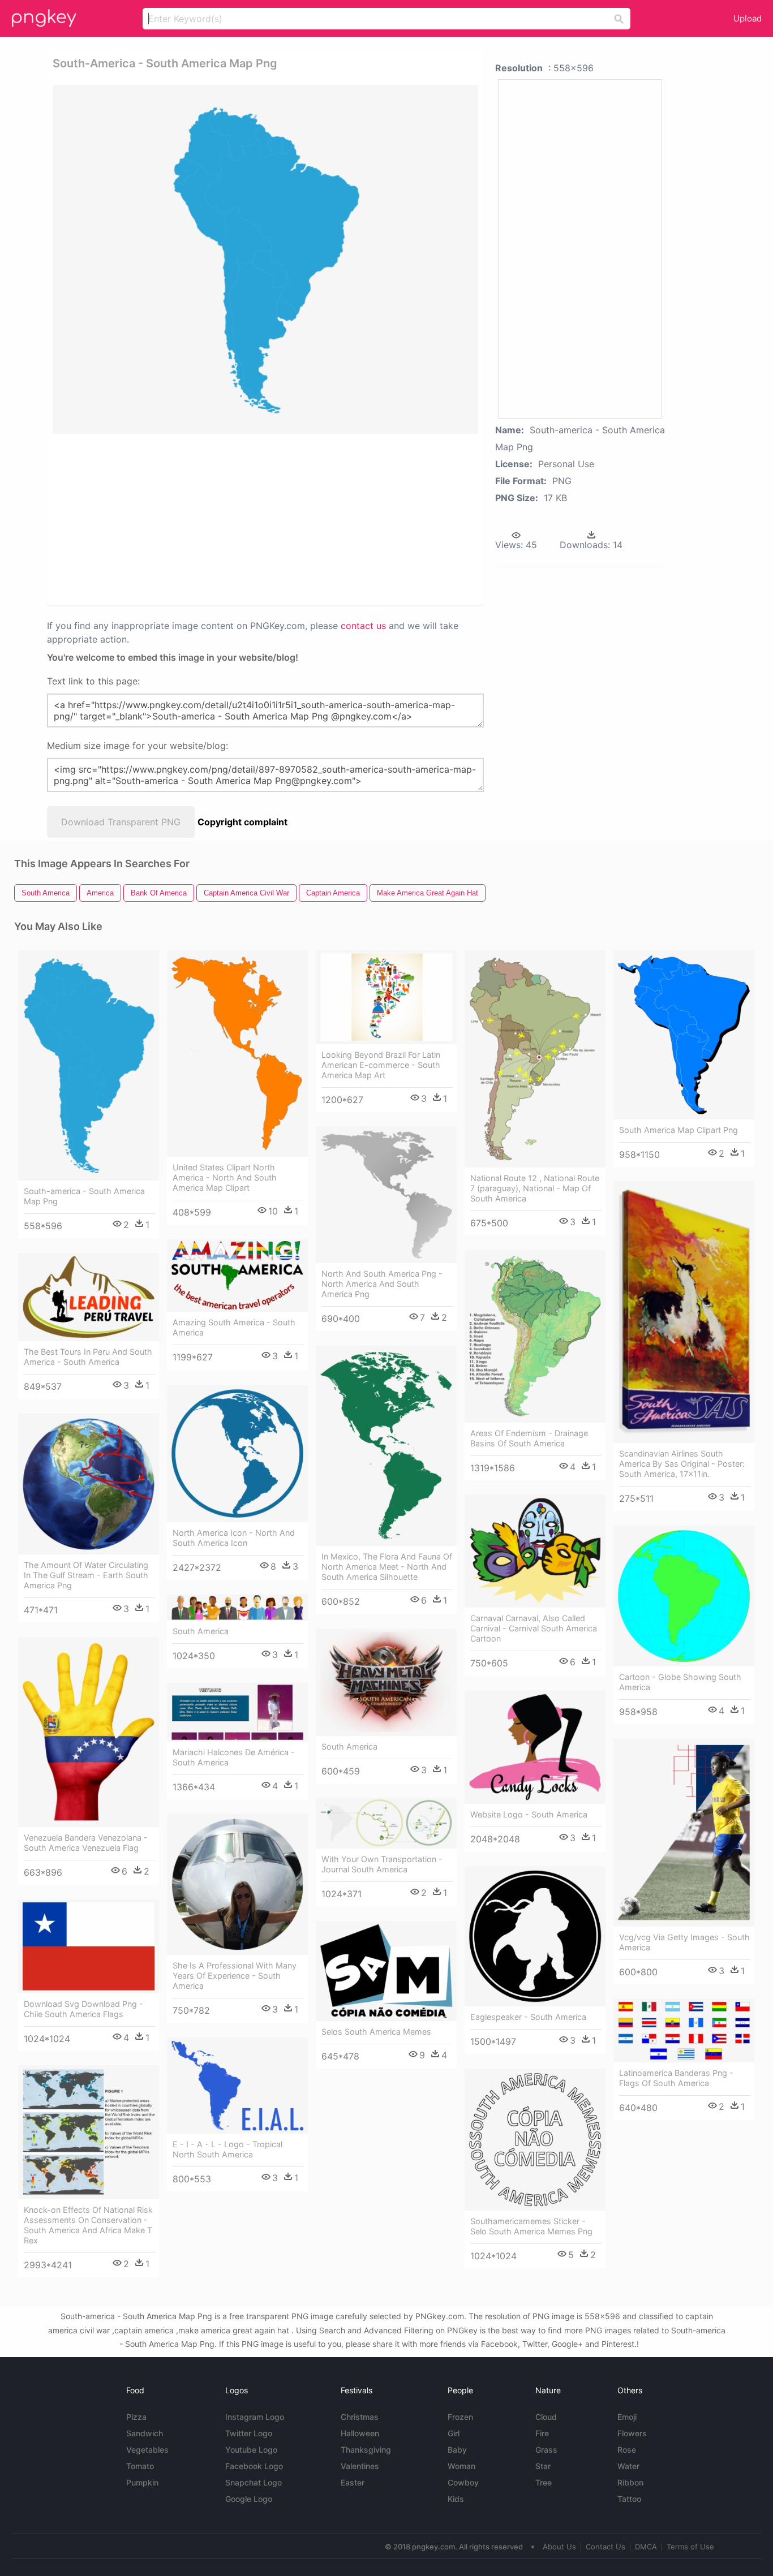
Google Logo (249, 2499)
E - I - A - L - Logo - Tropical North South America (227, 2149)
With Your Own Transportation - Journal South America (382, 1864)
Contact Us (605, 2547)
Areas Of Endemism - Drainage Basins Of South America (529, 1438)
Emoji (627, 2417)
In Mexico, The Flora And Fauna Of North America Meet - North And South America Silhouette (387, 1567)
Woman (461, 2466)
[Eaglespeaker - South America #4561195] (535, 1936)
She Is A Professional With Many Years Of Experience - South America (235, 1976)
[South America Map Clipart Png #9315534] (684, 1035)
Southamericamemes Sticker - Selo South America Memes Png (531, 2226)
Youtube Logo (251, 2450)
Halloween (360, 2433)
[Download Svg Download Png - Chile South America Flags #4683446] (89, 1946)
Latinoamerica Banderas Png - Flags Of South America (676, 2078)
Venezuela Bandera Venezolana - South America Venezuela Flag (86, 1843)
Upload (748, 18)
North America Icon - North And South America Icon (234, 1538)
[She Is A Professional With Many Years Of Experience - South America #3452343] (237, 1884)
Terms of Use (690, 2547)
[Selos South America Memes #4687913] (386, 1971)
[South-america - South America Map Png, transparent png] (265, 259)
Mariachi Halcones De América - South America (234, 1757)
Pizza (136, 2417)
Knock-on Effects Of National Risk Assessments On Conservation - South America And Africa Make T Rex (88, 2225)
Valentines (360, 2466)
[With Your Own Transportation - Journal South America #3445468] (386, 1823)
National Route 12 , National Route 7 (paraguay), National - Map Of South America (535, 1188)
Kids (456, 2499)
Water (628, 2466)
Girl (454, 2433)
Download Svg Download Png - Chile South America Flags (83, 2009)
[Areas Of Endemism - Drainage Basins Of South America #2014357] (535, 1336)
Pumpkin (142, 2482)
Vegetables (147, 2450)
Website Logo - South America (529, 1814)
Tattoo (629, 2499)
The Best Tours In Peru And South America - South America (88, 1357)
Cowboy (463, 2482)
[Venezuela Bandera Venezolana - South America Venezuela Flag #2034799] (89, 1732)
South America (201, 1631)
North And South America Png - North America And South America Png (382, 1284)
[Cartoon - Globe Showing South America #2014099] (684, 1596)
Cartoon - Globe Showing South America (680, 1682)
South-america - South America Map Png (84, 1196)
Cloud (546, 2417)
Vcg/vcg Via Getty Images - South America (684, 1942)
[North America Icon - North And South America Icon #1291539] (237, 1453)
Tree (544, 2482)
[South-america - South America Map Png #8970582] (89, 1065)
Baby (457, 2450)
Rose (627, 2450)
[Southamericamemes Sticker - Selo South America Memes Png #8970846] (535, 2140)
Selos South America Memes (376, 2032)
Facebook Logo (254, 2466)
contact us (363, 626)
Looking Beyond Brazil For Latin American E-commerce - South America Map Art (381, 1065)
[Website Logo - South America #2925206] (535, 1747)
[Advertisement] (173, 519)
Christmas (360, 2417)
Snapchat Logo (254, 2482)
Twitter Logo (249, 2433)
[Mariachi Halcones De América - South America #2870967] (237, 1712)
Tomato (140, 2466)
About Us (559, 2547)
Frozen (460, 2417)
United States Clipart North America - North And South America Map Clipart (225, 1177)
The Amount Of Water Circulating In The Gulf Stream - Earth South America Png (86, 1575)
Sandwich (145, 2433)
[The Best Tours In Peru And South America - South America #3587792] (89, 1297)
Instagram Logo (255, 2417)
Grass (546, 2450)
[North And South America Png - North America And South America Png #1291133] (386, 1195)
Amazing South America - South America (234, 1327)
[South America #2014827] (237, 1608)
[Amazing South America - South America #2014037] (237, 1275)
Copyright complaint (242, 822)
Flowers (632, 2433)
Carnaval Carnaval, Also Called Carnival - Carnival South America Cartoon (534, 1628)
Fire (542, 2433)
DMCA (646, 2547)
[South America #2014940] (386, 1682)
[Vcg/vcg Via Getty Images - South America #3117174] (684, 1832)
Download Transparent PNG (121, 822)
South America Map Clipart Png (678, 1130)
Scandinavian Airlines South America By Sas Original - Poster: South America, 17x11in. (682, 1464)
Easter (353, 2482)
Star (543, 2466)
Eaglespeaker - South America (528, 2017)
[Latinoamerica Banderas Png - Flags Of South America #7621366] (684, 2030)
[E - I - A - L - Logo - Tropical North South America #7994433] (237, 2086)
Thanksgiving (366, 2450)
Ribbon (630, 2482)
